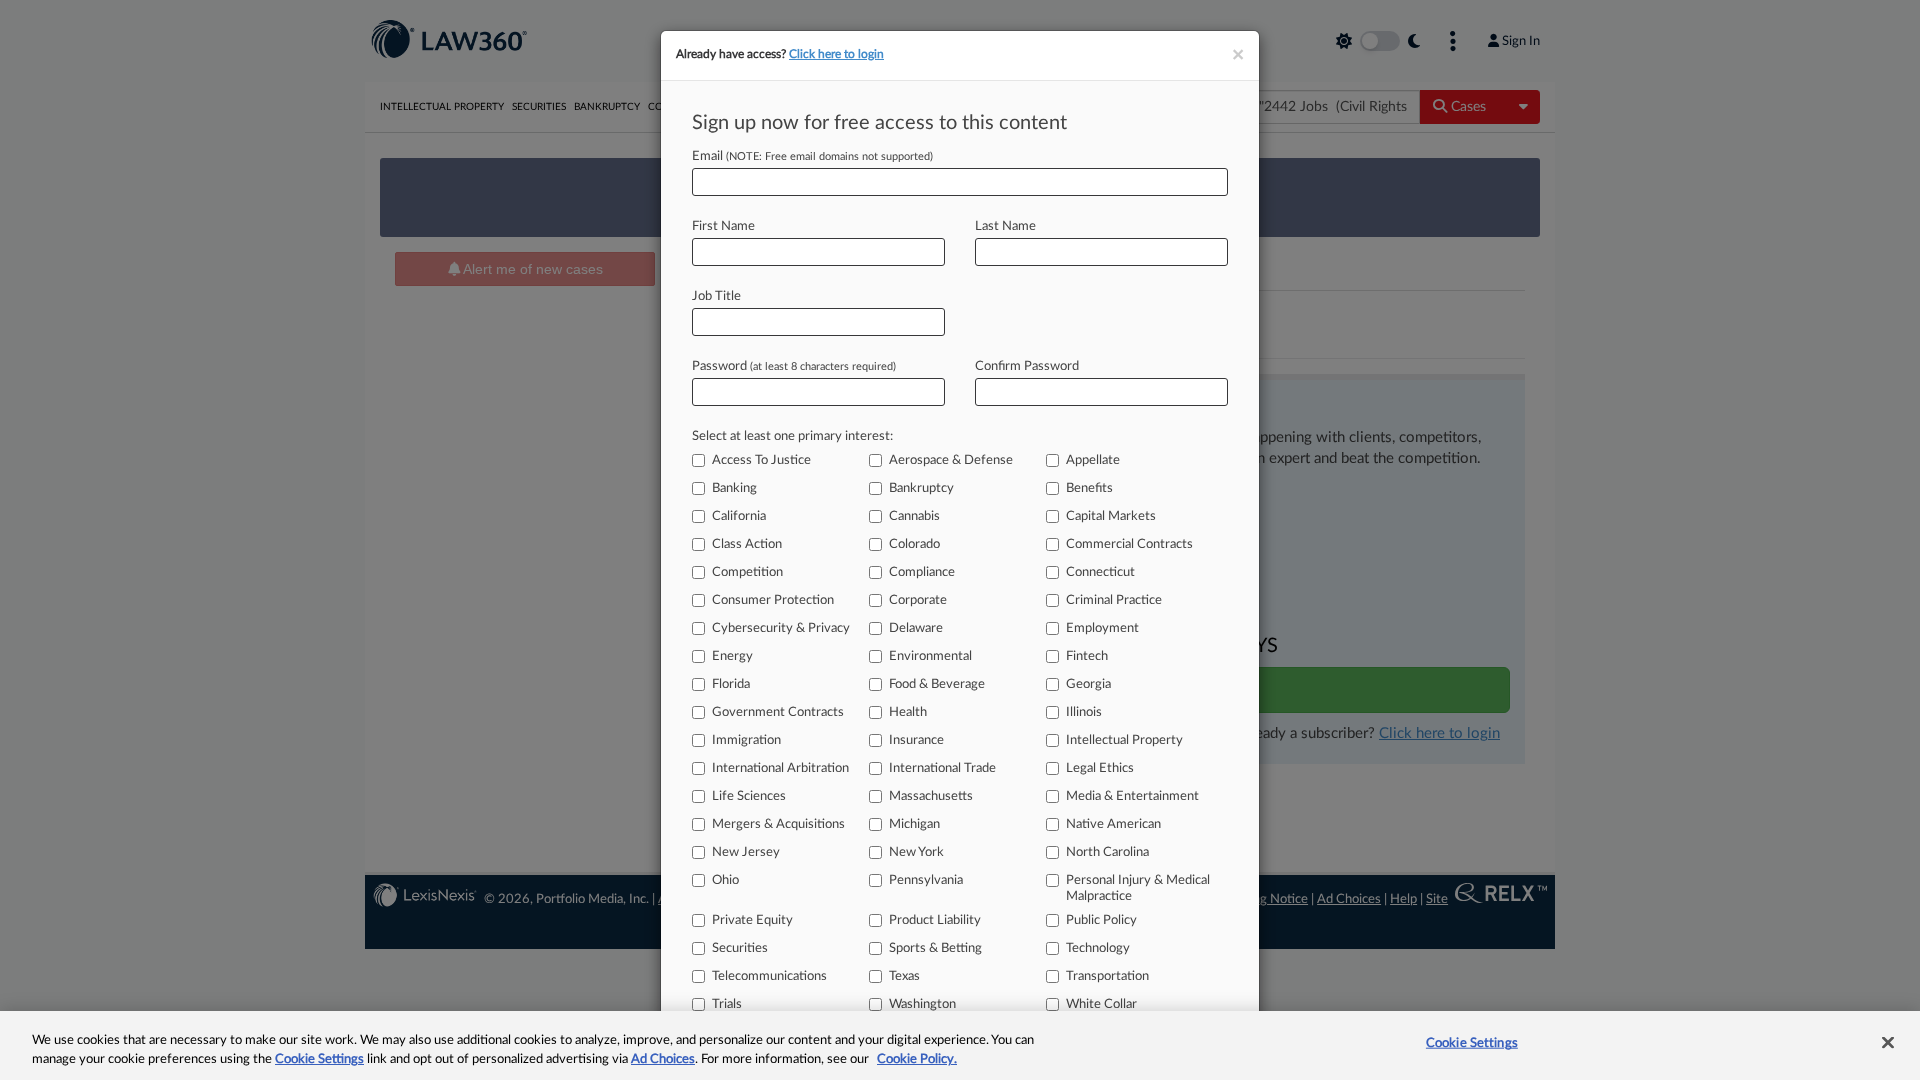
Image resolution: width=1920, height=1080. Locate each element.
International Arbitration (780, 768)
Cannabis (914, 516)
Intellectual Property (1124, 740)
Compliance (922, 572)
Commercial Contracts (1129, 544)
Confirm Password (1027, 366)
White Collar (1101, 1004)
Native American (1113, 824)
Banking (734, 488)
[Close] (1888, 1043)
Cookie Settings (319, 1059)
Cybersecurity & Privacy (781, 628)
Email (812, 156)
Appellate (1093, 460)
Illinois (1084, 712)
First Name (723, 226)
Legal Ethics (1100, 768)
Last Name (1005, 226)
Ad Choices (663, 1059)
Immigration (746, 740)
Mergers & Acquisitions (778, 824)
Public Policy (1101, 920)
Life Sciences (749, 796)
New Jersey (746, 852)
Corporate (918, 600)
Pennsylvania (926, 880)
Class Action (747, 544)
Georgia (1088, 684)
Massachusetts (931, 796)
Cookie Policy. (917, 1059)
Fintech (1087, 656)
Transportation (1107, 976)
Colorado (914, 544)
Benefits (1089, 488)
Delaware (916, 628)
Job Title (716, 296)
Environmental (930, 656)
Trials (727, 1004)
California (739, 516)
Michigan (914, 824)
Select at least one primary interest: (792, 436)
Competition (747, 572)
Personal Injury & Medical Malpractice (1138, 888)
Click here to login (836, 54)
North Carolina (1107, 852)
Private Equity (752, 920)
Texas (904, 976)
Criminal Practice (1114, 600)
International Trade (942, 768)
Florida (731, 684)
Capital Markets (1111, 516)
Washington (922, 1004)
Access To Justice (761, 460)
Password (794, 366)
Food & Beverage (937, 684)
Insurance (916, 740)
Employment (1102, 628)
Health (908, 712)
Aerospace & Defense (951, 460)
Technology (1098, 948)
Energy (732, 656)
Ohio (725, 880)
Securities (740, 948)
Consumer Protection (773, 600)
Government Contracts (778, 712)
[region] (960, 1045)
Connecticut (1100, 572)
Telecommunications (769, 976)
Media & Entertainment (1132, 796)
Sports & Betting (935, 948)
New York (916, 852)
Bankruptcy (921, 488)
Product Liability (935, 920)
